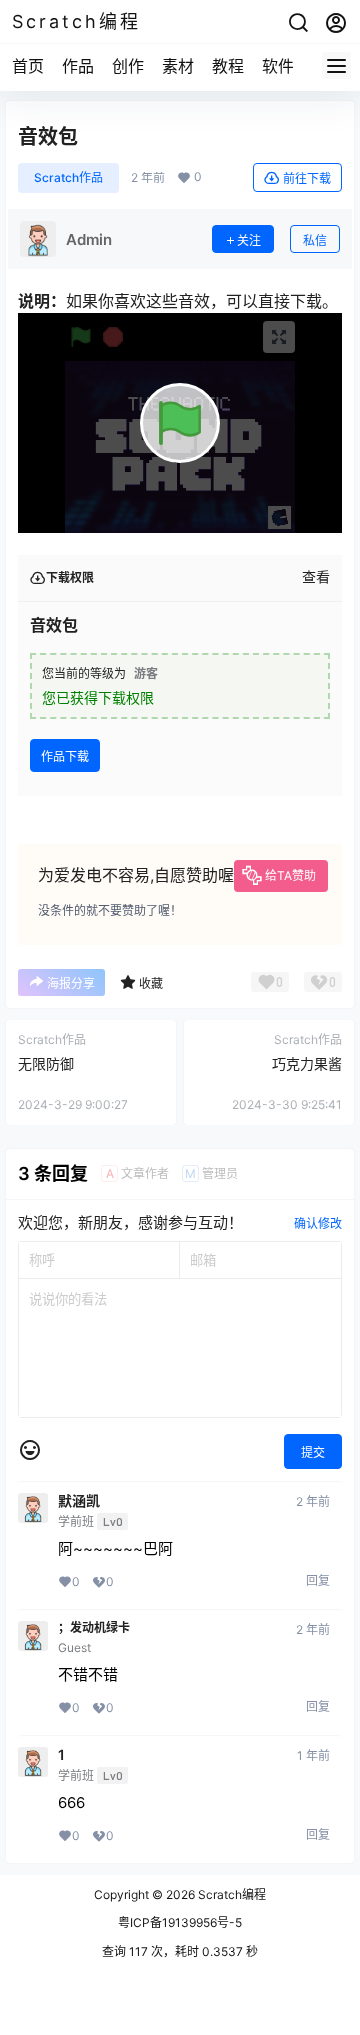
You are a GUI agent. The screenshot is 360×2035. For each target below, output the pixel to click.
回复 (318, 1580)
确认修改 (318, 1223)
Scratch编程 (230, 1894)
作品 (78, 66)
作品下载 (65, 756)
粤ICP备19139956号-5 (180, 1922)
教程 (228, 66)
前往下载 (307, 178)
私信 (315, 240)
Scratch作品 (68, 177)
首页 (28, 66)
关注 (249, 240)
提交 (313, 1452)
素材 (178, 66)
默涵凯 (79, 1501)
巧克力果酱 (307, 1063)
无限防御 (46, 1063)
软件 (278, 66)
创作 (128, 66)
